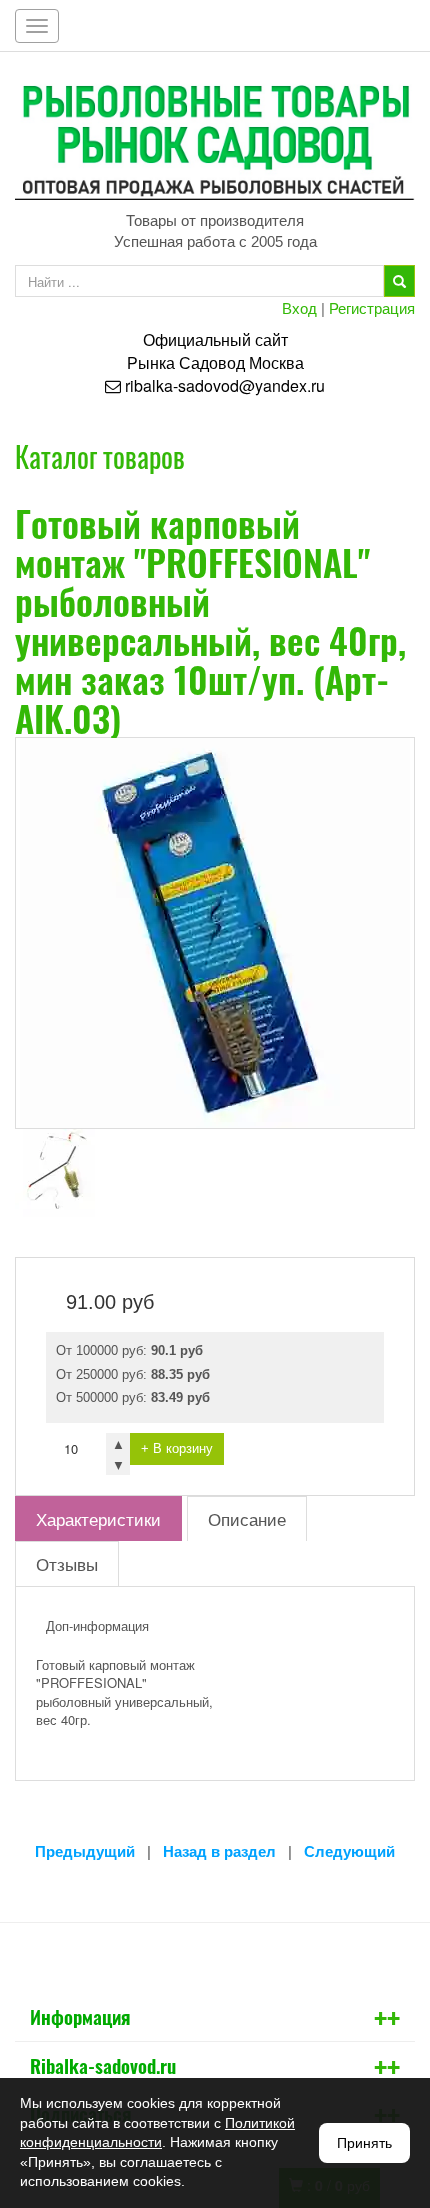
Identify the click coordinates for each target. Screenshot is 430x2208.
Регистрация (372, 307)
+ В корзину (177, 1448)
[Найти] (399, 281)
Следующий (349, 1851)
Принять (364, 2143)
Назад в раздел (219, 1851)
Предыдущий (85, 1851)
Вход (299, 307)
